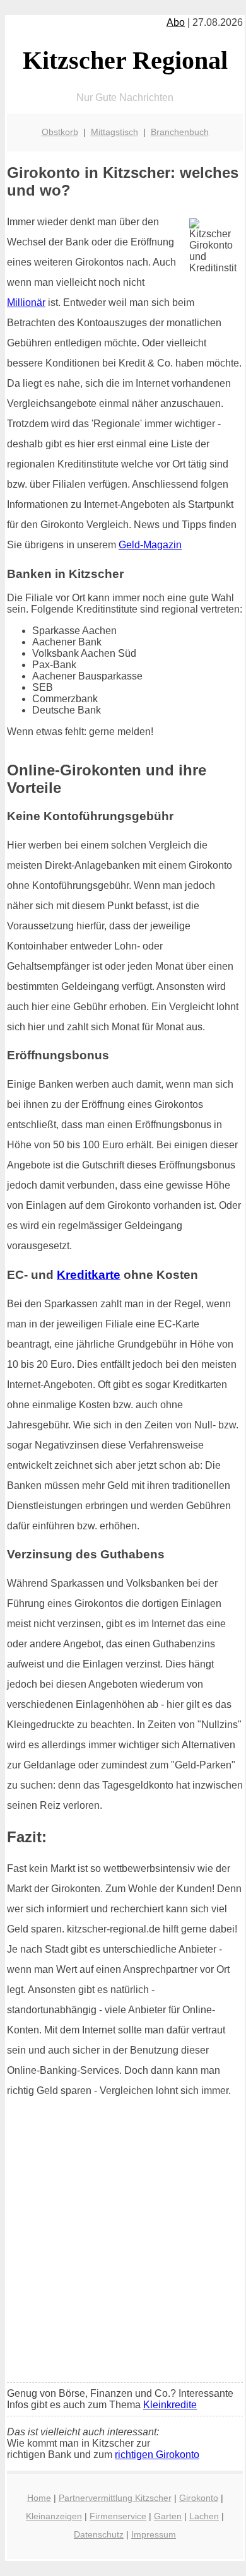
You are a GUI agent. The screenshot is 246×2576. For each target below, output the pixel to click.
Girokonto (199, 2498)
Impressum (154, 2534)
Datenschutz (99, 2534)
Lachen (204, 2516)
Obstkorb (60, 132)
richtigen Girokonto (157, 2455)
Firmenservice (118, 2516)
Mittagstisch (114, 132)
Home (39, 2498)
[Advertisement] (123, 2244)
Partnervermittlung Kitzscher (115, 2498)
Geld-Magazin (150, 545)
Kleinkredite (170, 2405)
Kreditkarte (89, 1275)
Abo (176, 22)
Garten (168, 2516)
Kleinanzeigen (54, 2516)
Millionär (26, 303)
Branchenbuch (180, 132)
